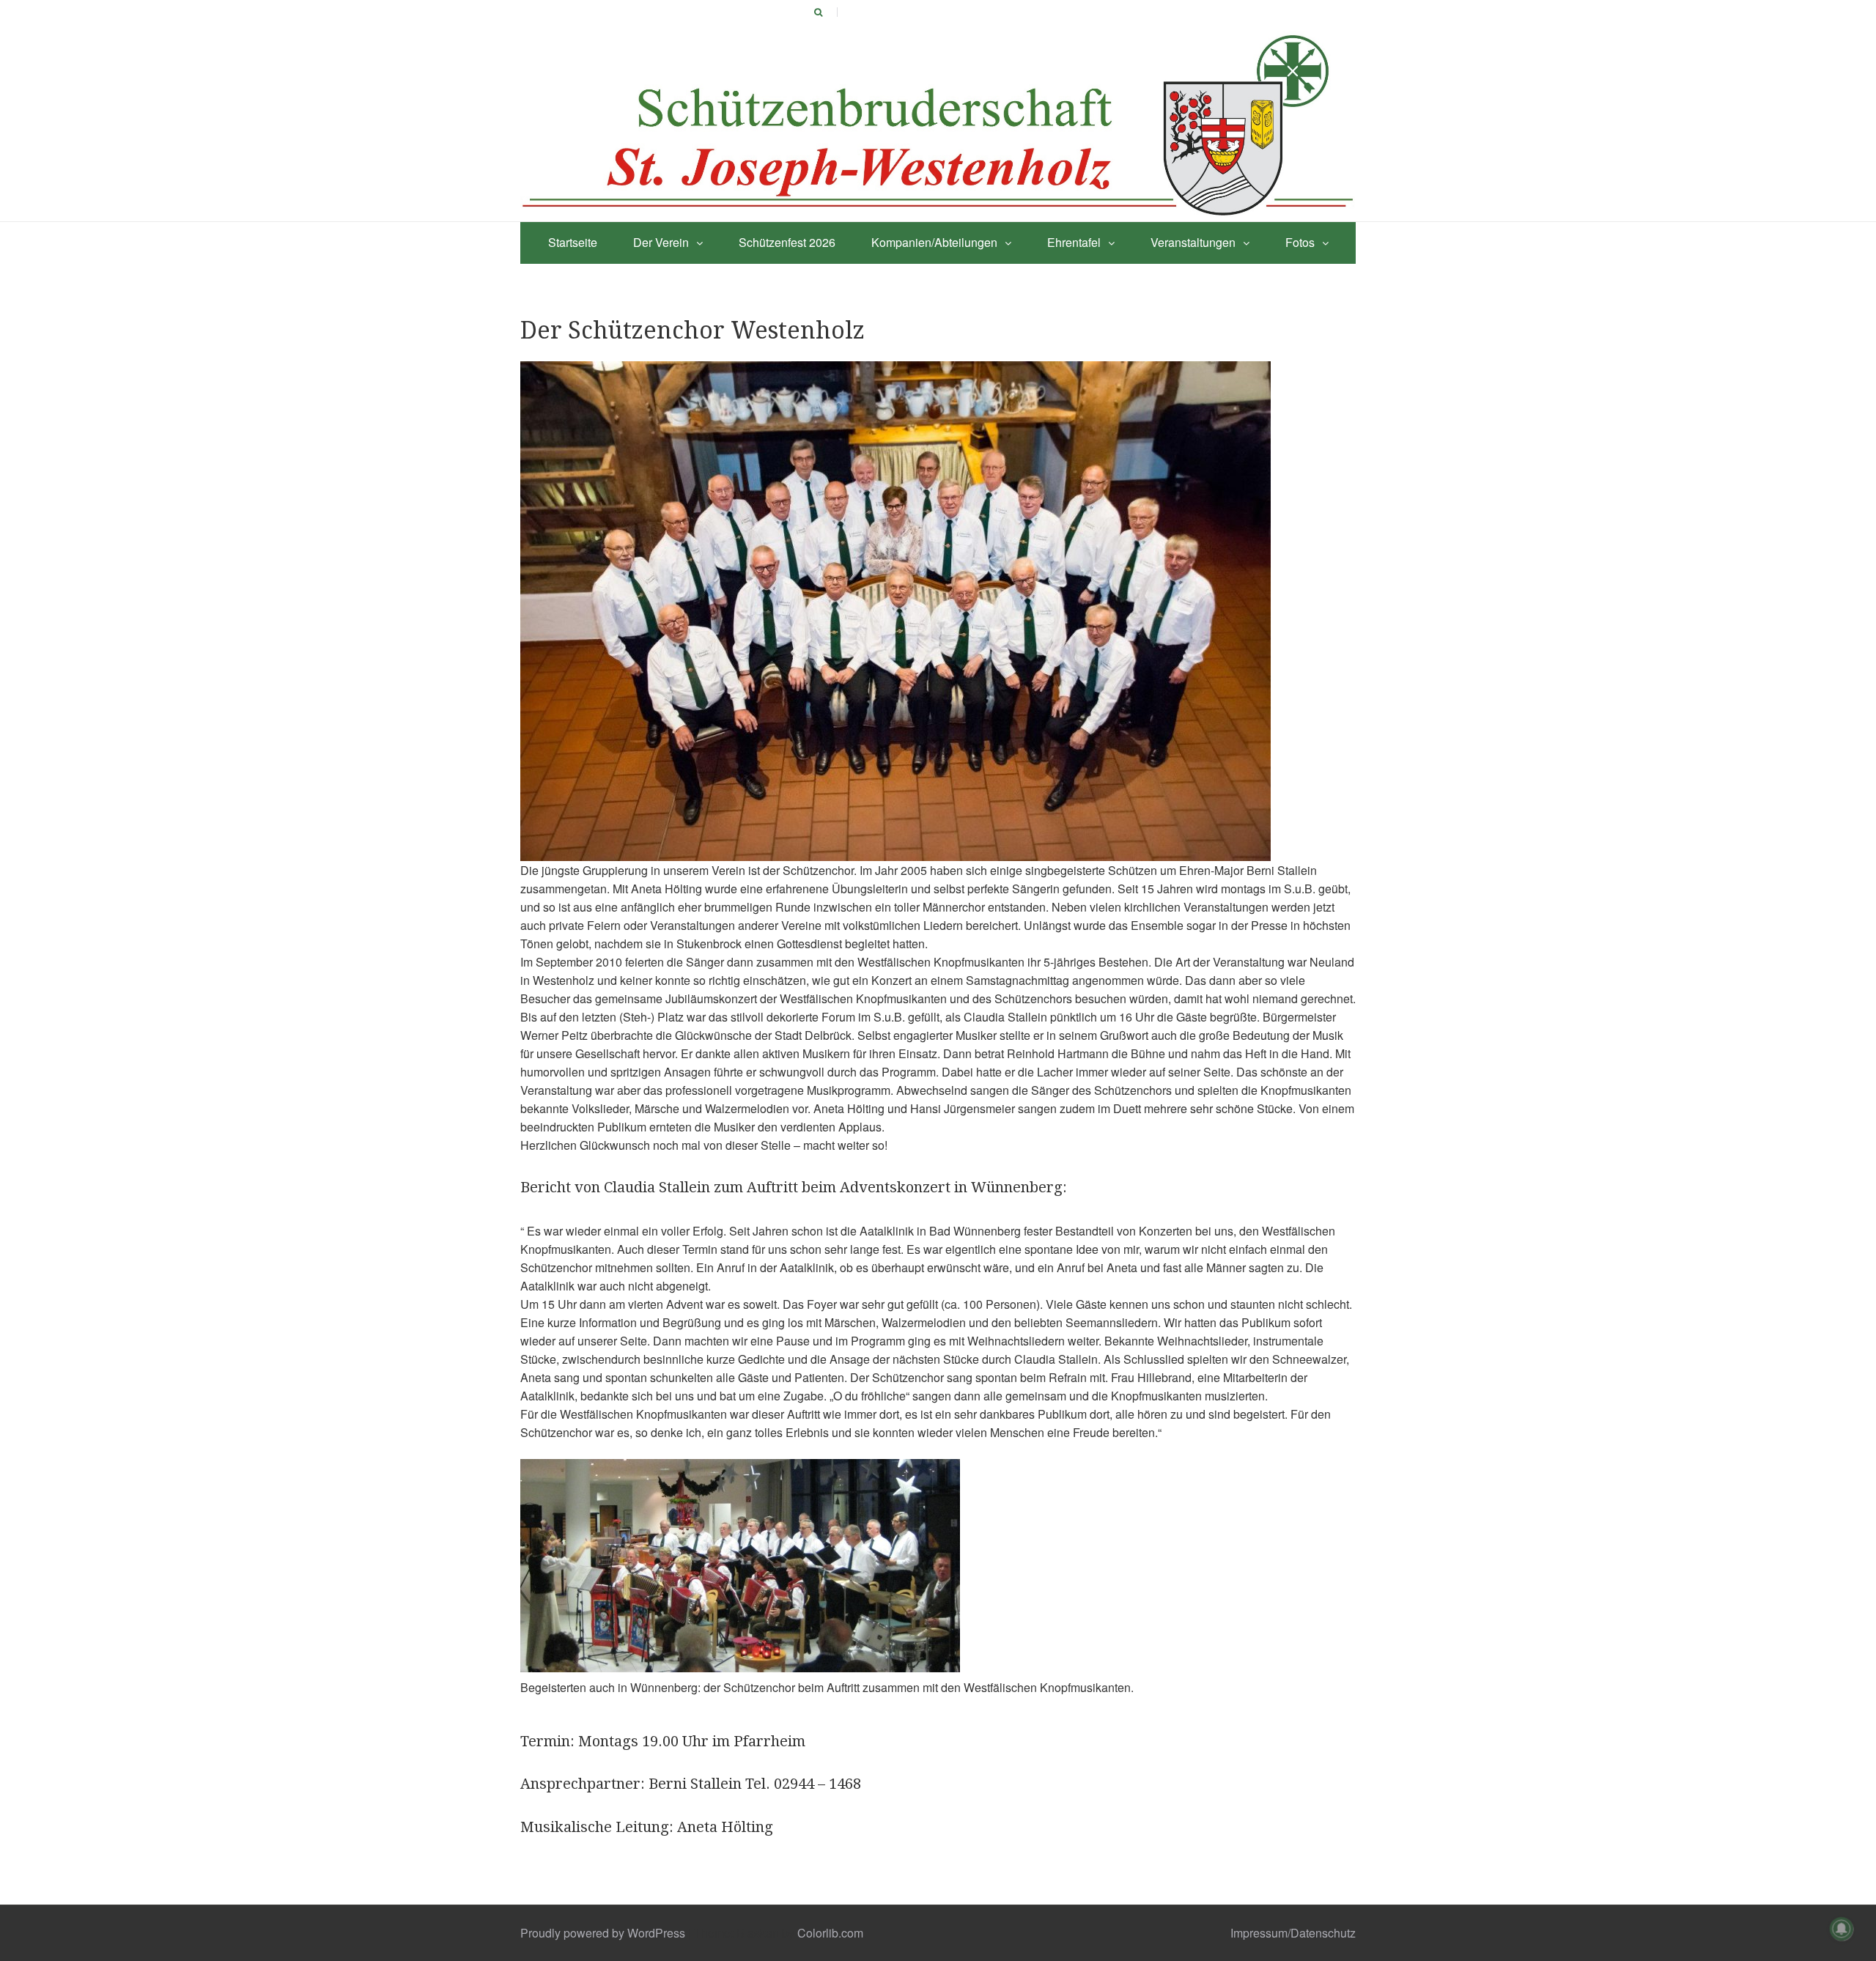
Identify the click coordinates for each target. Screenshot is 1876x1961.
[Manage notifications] (1842, 1929)
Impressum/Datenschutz (1293, 1933)
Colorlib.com (830, 1933)
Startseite (573, 242)
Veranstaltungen (1193, 242)
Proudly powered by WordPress (603, 1933)
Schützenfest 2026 (787, 242)
